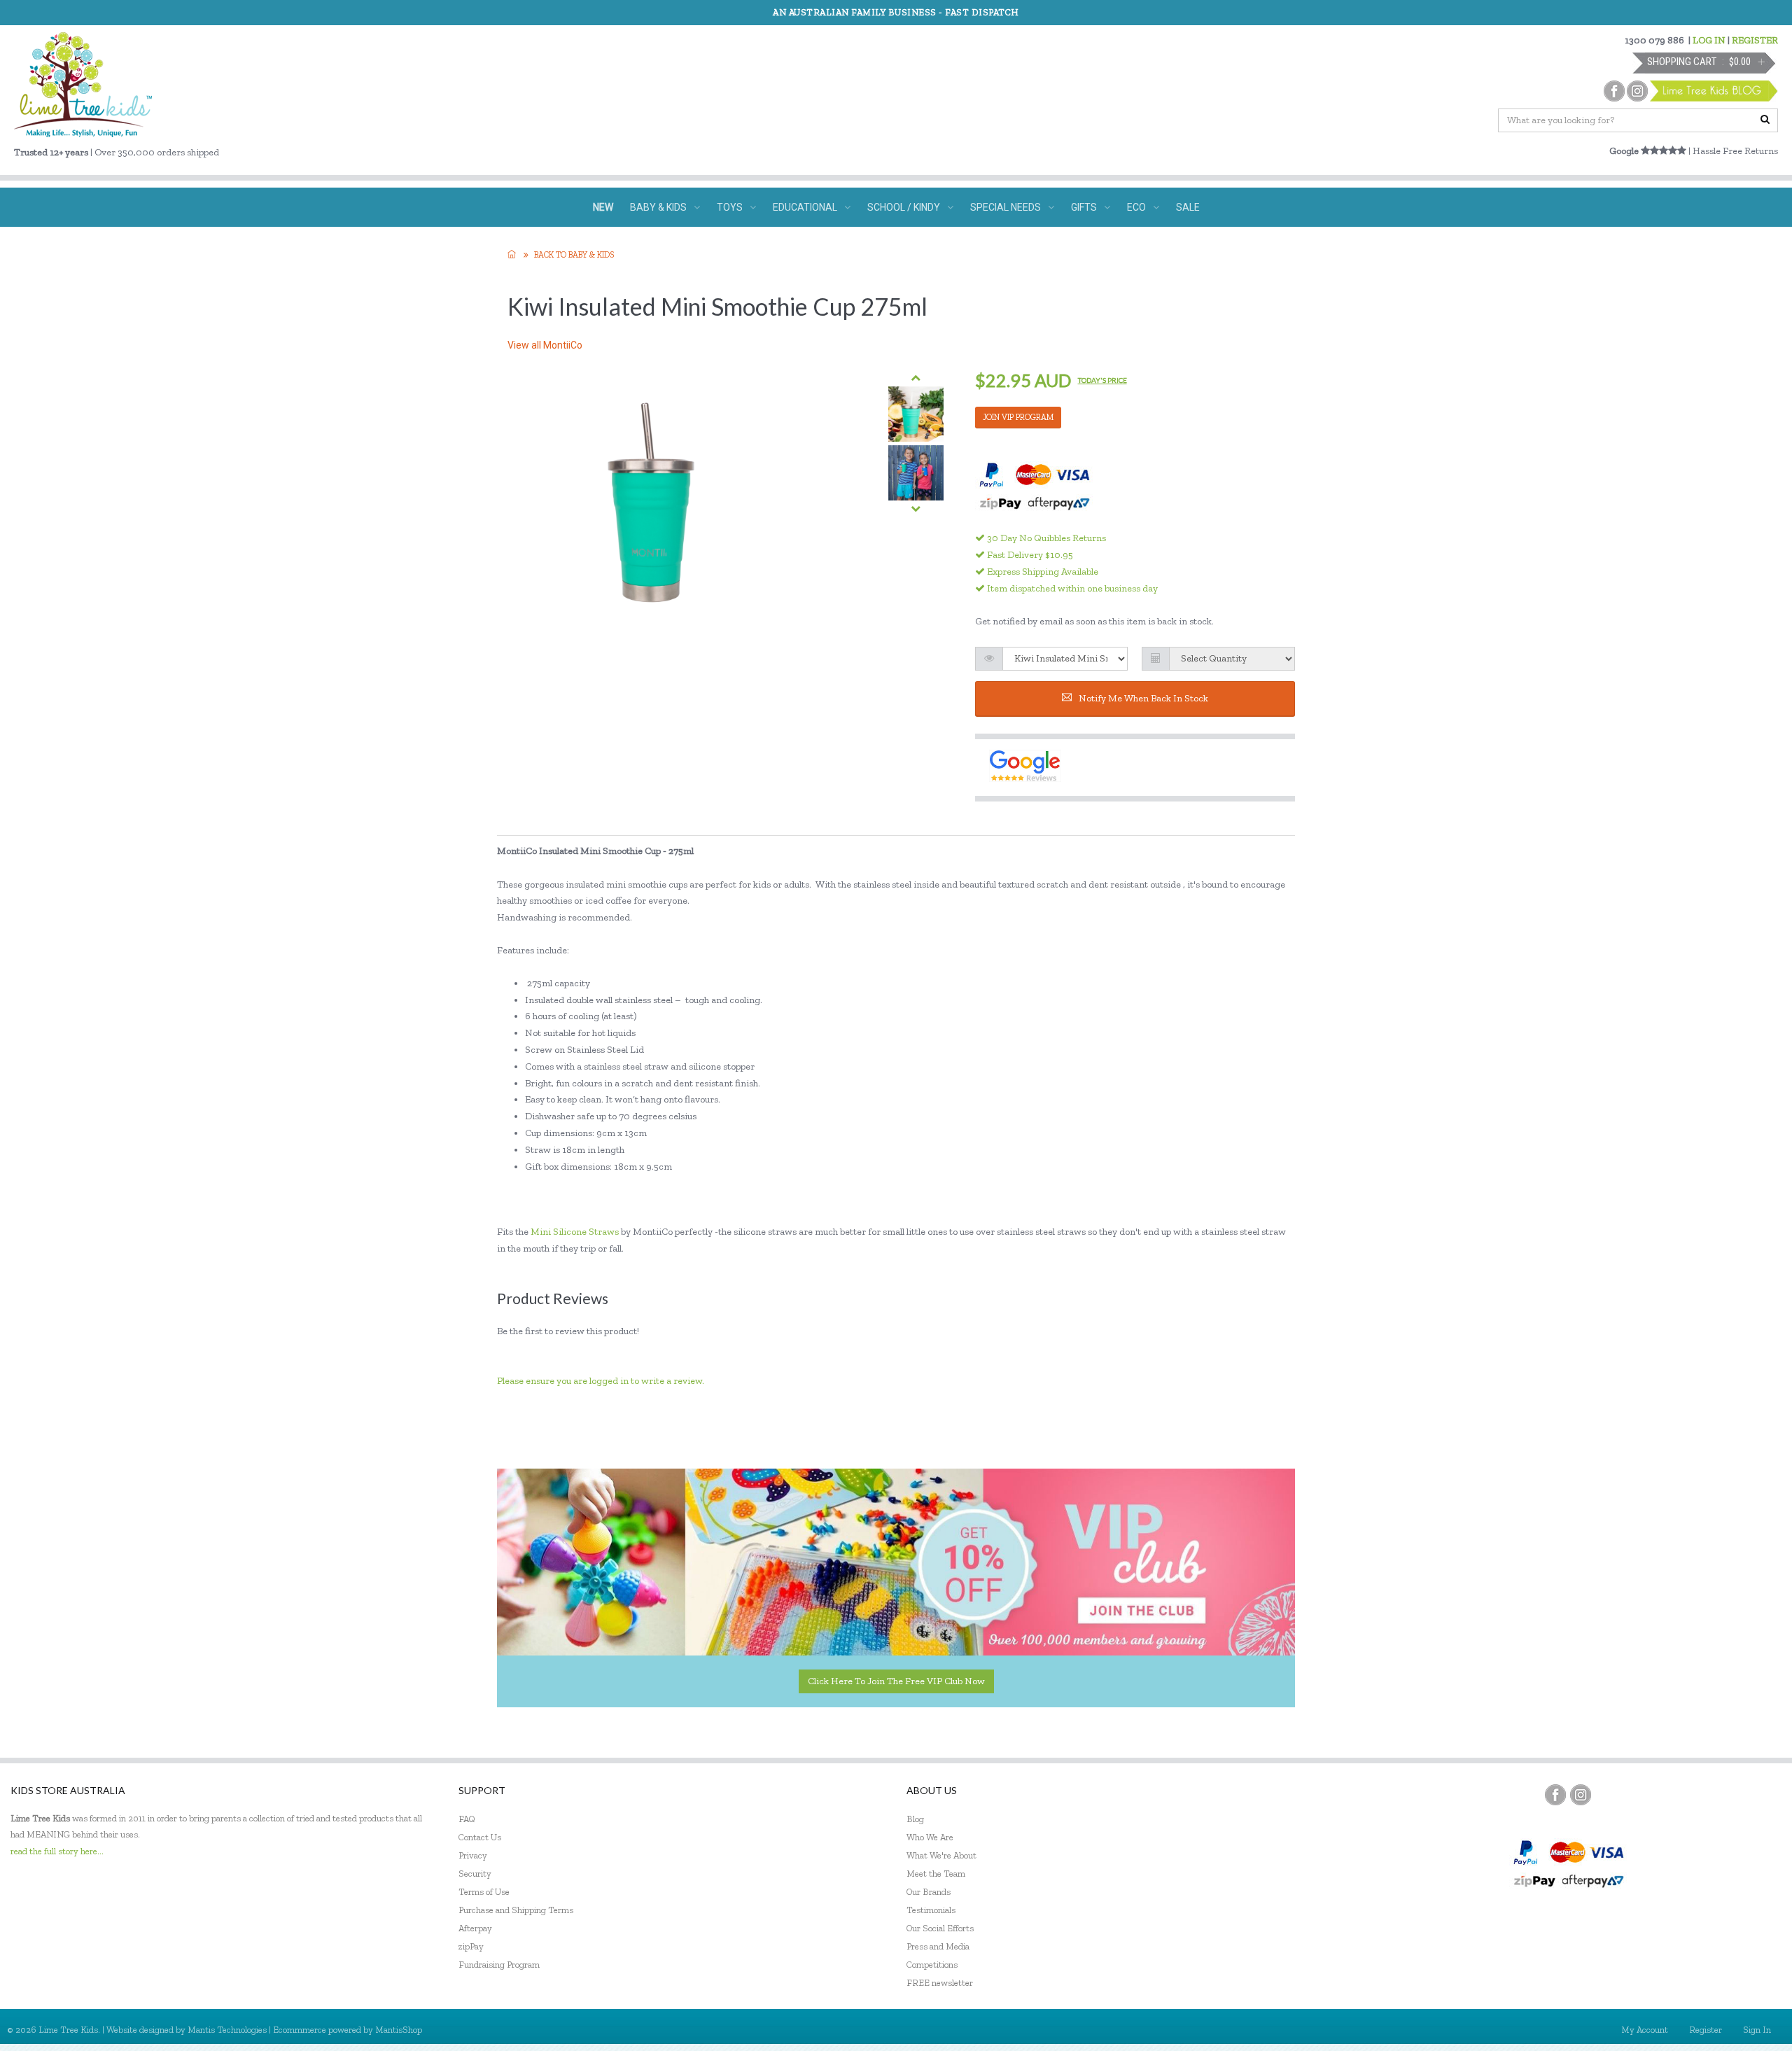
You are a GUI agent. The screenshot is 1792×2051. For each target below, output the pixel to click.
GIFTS (1084, 207)
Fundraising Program (499, 1965)
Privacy (473, 1855)
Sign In (1757, 2030)
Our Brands (929, 1892)
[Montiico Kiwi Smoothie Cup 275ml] (916, 414)
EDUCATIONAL (805, 207)
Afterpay (475, 1928)
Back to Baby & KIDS (574, 255)
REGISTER (1755, 40)
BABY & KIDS (658, 207)
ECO (1136, 207)
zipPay (471, 1946)
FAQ (467, 1819)
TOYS (730, 207)
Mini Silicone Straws (575, 1232)
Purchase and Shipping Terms (516, 1910)
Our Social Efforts (940, 1928)
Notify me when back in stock (1143, 698)
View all (545, 345)
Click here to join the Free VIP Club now (896, 1681)
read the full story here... (57, 1851)
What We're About (941, 1855)
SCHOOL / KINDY (904, 207)
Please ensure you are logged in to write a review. (601, 1381)
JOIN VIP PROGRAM (1018, 417)
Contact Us (480, 1837)
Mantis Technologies (227, 2030)
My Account (1645, 2030)
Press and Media (938, 1946)
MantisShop (399, 2030)
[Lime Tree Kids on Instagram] (1581, 1795)
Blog (915, 1819)
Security (475, 1874)
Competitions (932, 1965)
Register (1706, 2030)
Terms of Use (484, 1892)
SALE (1188, 207)
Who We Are (930, 1837)
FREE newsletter (940, 1983)
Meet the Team (936, 1874)
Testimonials (931, 1910)
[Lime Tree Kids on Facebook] (1555, 1795)
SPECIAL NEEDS (1006, 207)
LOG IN (1709, 40)
